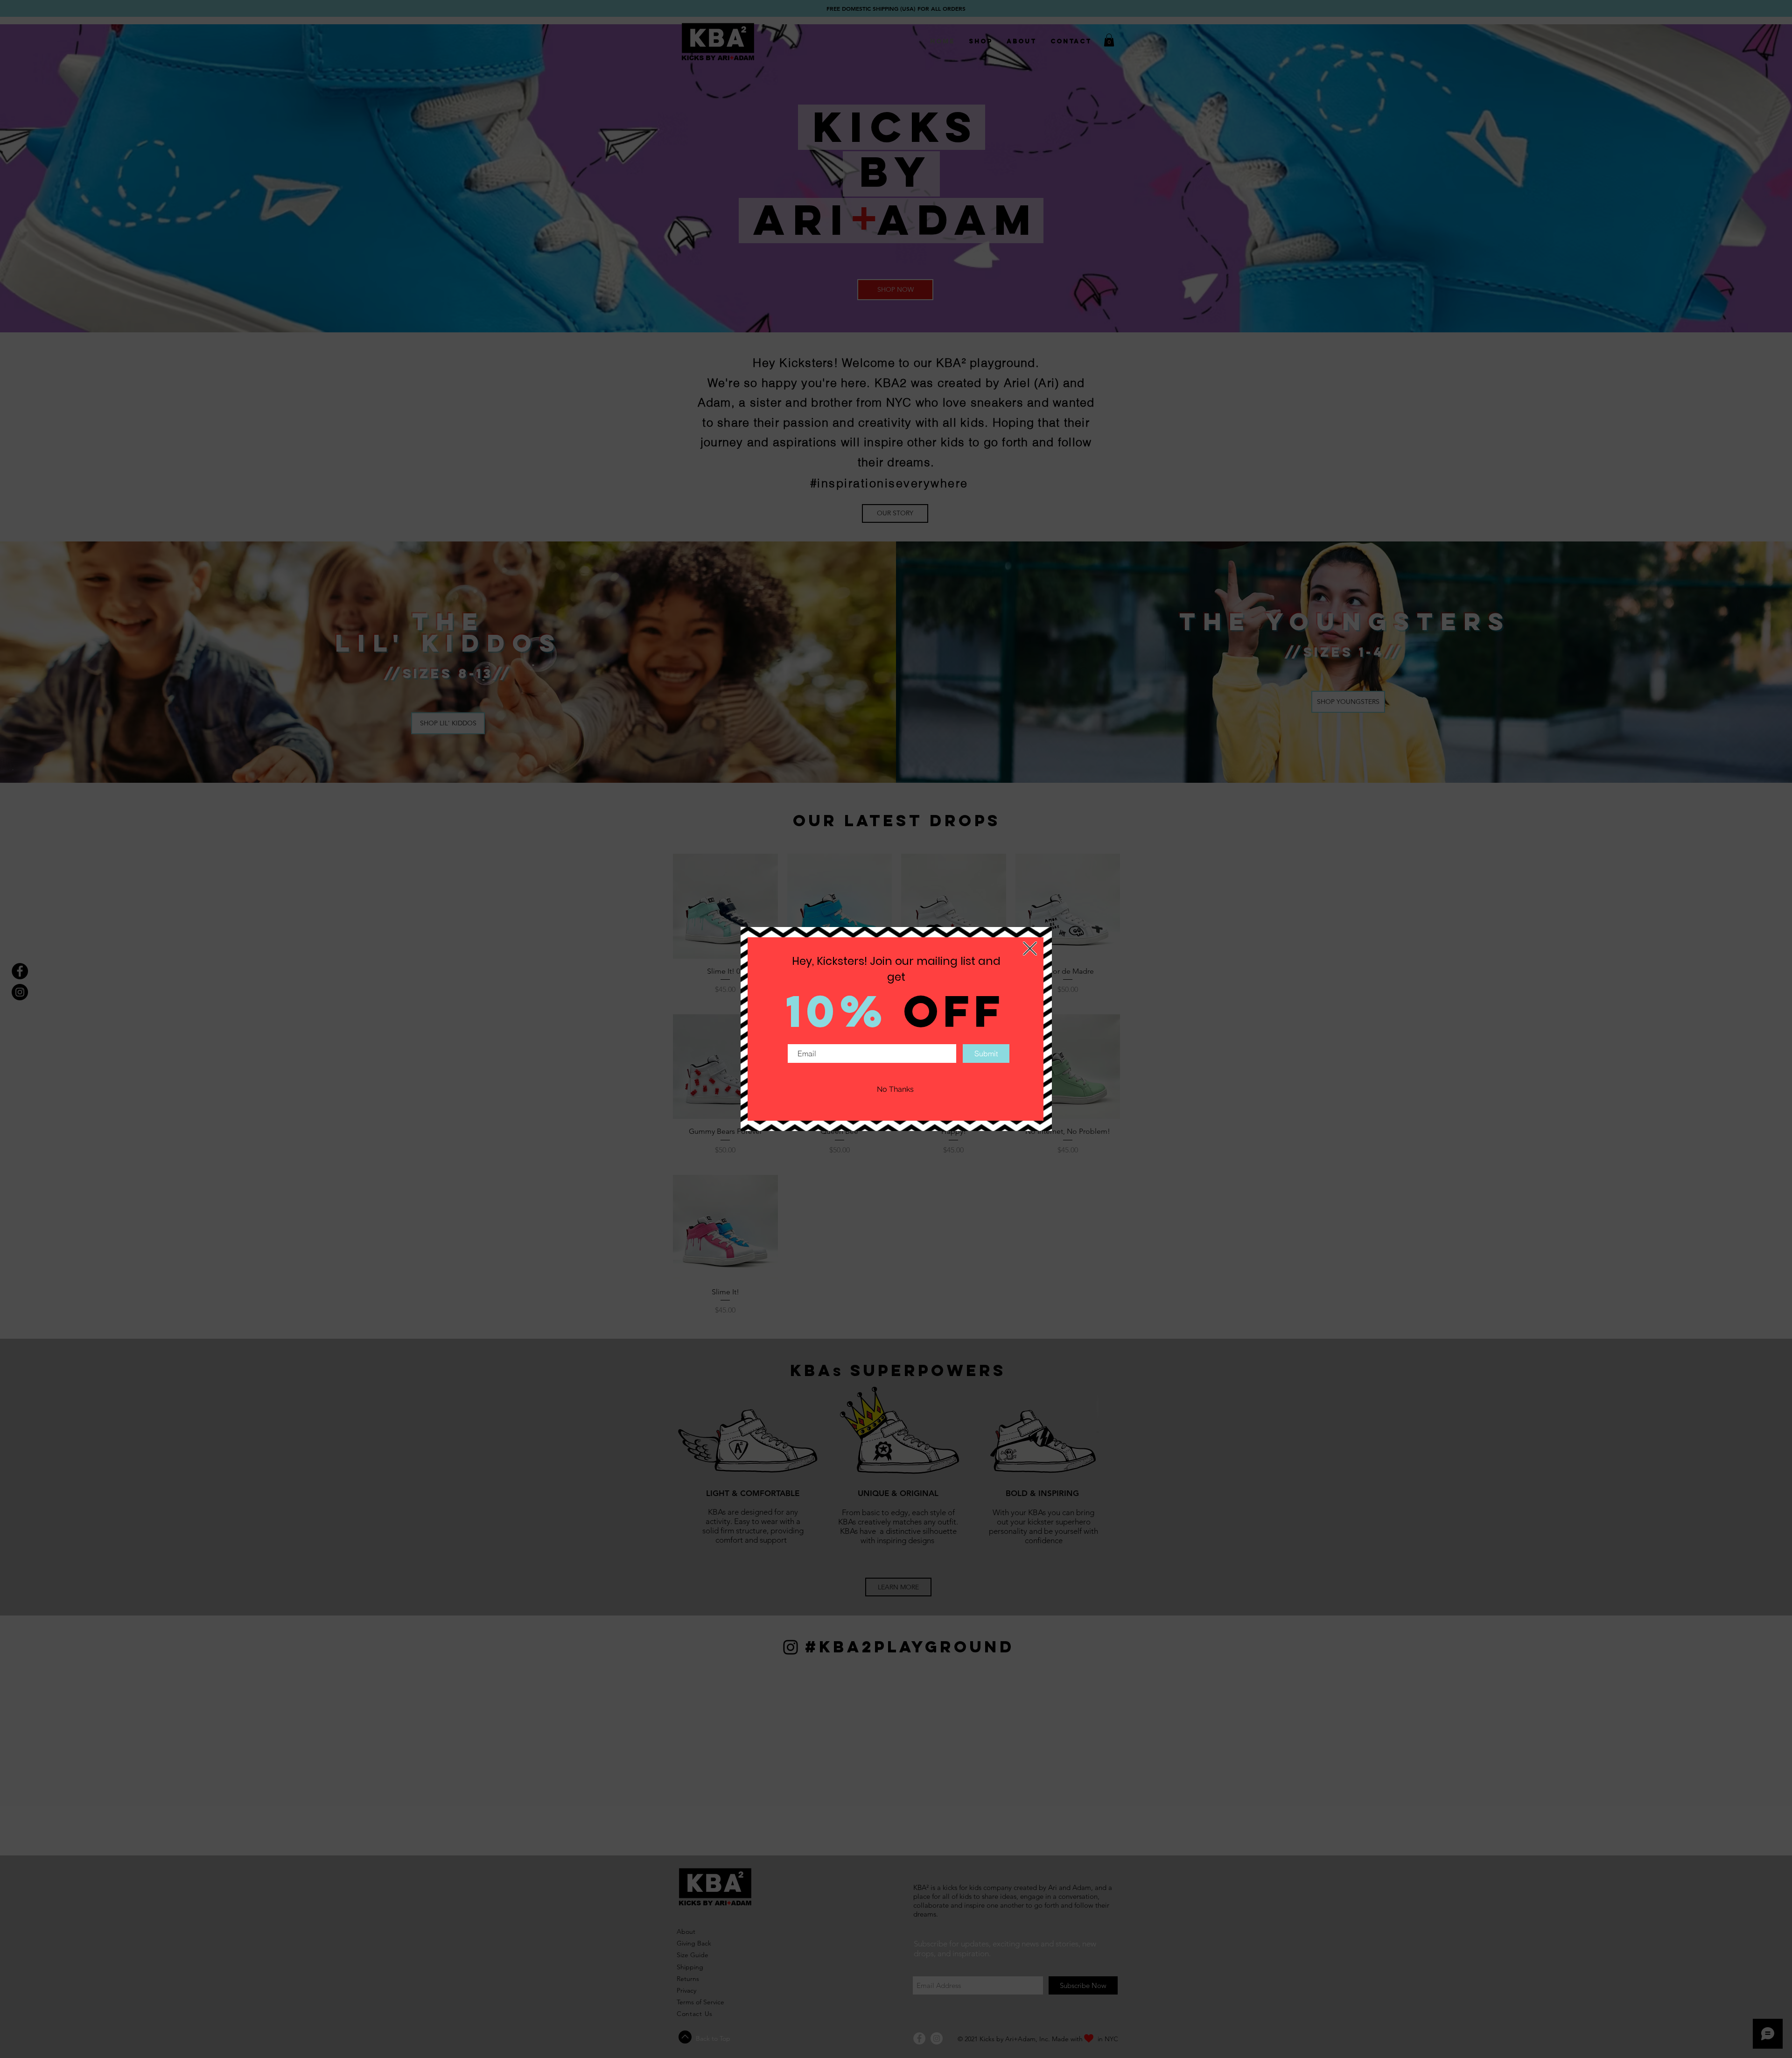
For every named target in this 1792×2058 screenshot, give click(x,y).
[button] (1030, 948)
